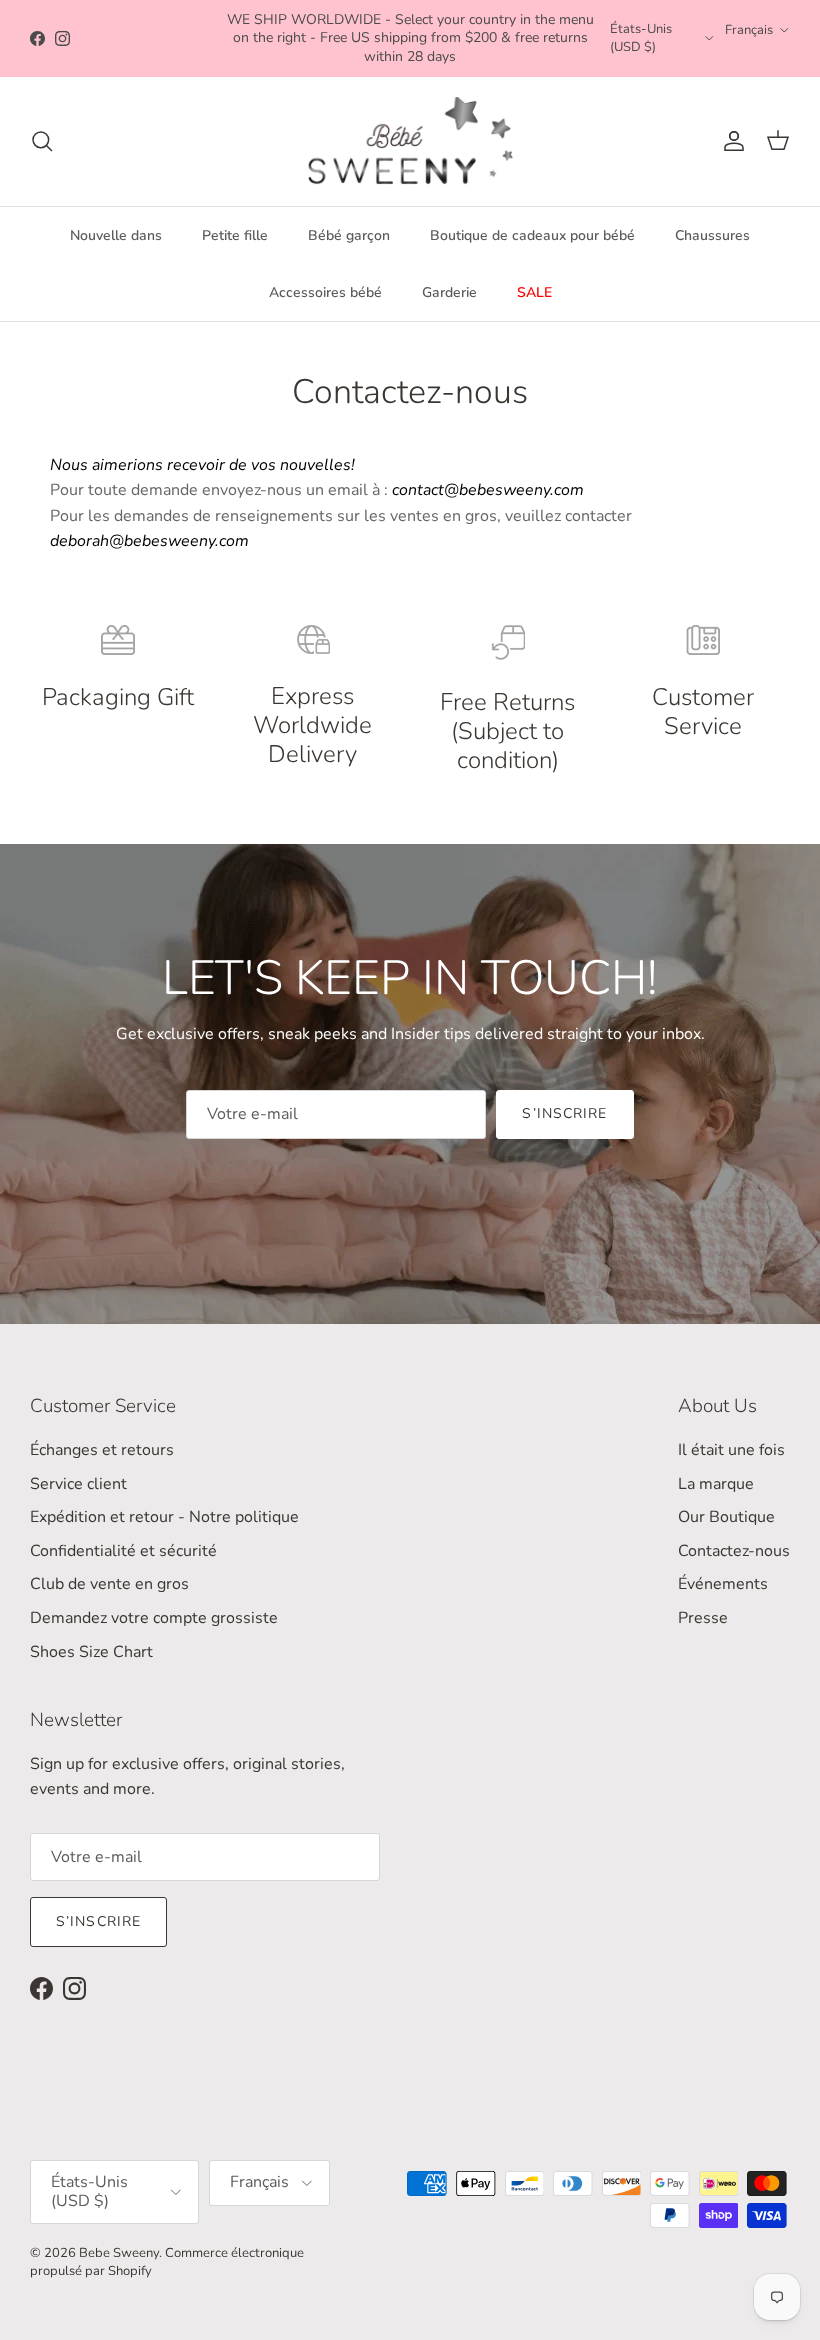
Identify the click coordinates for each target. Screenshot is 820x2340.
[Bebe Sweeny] (410, 141)
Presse (703, 1618)
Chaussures (712, 235)
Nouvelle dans (116, 235)
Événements (723, 1584)
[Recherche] (42, 141)
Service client (78, 1484)
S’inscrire (564, 1113)
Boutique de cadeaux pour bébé (532, 235)
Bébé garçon (349, 235)
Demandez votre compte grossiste (154, 1618)
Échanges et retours (102, 1450)
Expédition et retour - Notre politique (164, 1517)
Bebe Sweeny (119, 2253)
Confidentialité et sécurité (123, 1551)
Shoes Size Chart (91, 1652)
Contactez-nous (734, 1551)
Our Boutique (726, 1517)
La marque (716, 1484)
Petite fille (235, 235)
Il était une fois (731, 1450)
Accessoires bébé (325, 292)
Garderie (449, 292)
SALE (534, 292)
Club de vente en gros (109, 1584)
